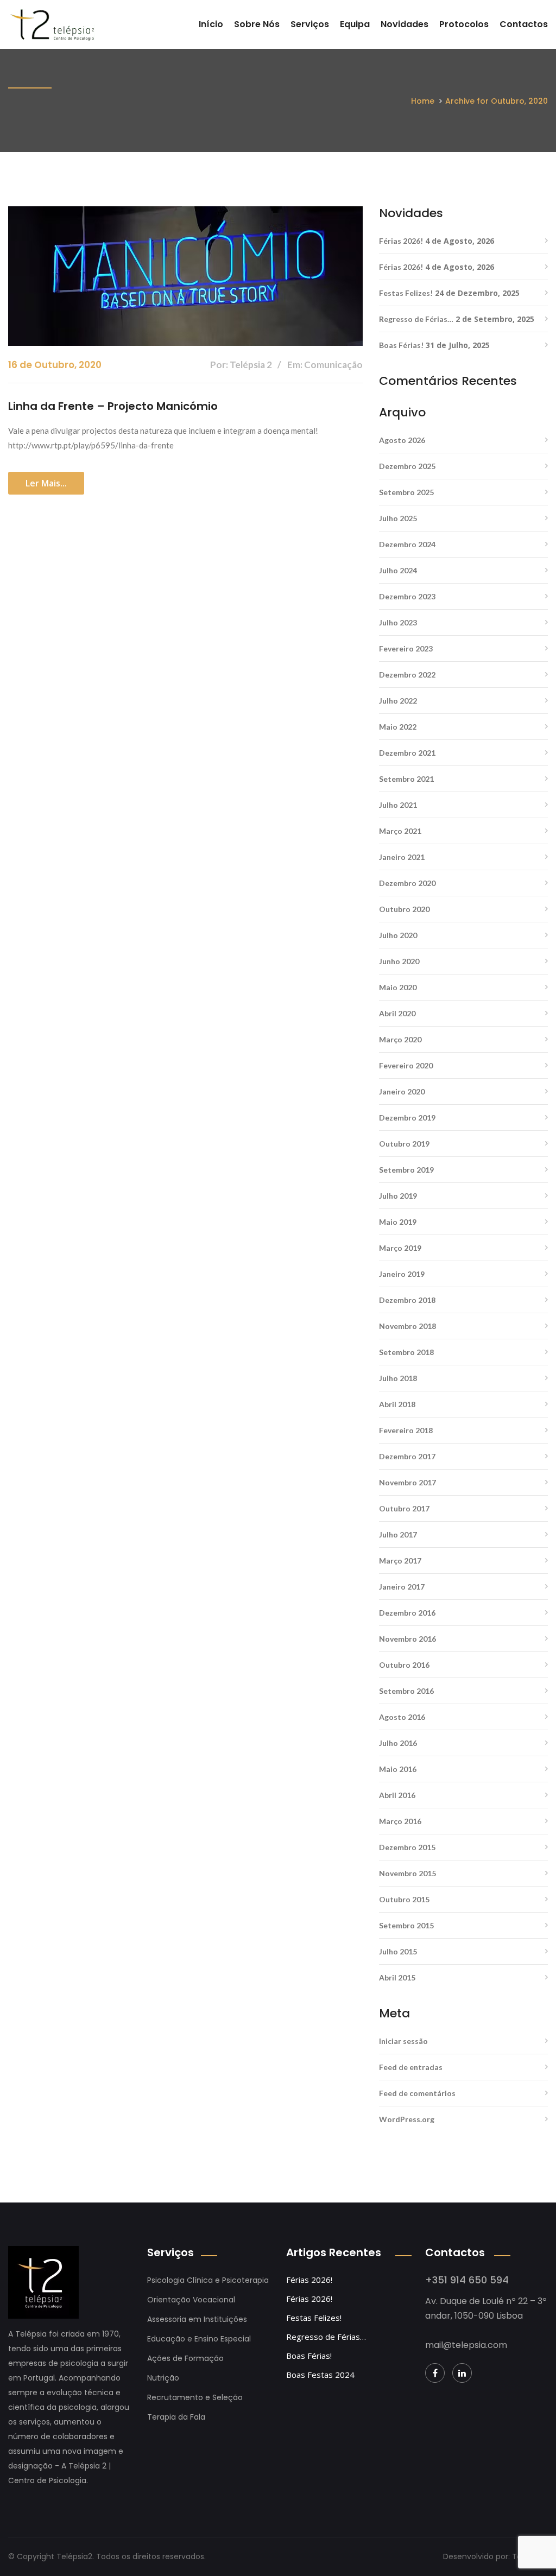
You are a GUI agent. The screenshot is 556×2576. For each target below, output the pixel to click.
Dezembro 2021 (407, 753)
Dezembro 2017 (407, 1456)
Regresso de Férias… (416, 319)
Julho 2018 (398, 1378)
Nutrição (163, 2378)
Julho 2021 (398, 805)
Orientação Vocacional (191, 2300)
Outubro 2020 (404, 909)
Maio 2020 (398, 987)
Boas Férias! (401, 345)
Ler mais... (46, 483)
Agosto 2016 (402, 1717)
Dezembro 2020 (407, 883)
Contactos (524, 24)
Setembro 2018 (406, 1352)
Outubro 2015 (404, 1899)
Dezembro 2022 (407, 675)
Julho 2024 (398, 570)
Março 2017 (400, 1561)
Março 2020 (400, 1039)
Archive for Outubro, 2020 (497, 101)
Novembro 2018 (407, 1326)
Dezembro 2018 (407, 1300)
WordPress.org (407, 2119)
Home (423, 101)
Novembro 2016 (407, 1639)
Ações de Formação (185, 2358)
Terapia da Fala (176, 2417)
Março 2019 (400, 1248)
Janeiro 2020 (402, 1091)
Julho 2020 (398, 935)
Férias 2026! (401, 241)
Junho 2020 (399, 961)
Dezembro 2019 (407, 1118)
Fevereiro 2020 (406, 1065)
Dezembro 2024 (407, 544)
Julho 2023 (398, 622)
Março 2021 (400, 831)
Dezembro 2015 (407, 1847)
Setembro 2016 (406, 1691)
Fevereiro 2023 (406, 648)
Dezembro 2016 (407, 1613)
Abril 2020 (397, 1013)
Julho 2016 (398, 1743)
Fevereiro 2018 (406, 1430)
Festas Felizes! (406, 293)
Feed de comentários (417, 2093)
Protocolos (464, 24)
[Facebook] (435, 2373)
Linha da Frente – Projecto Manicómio (113, 406)
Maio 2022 (398, 727)
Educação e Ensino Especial (199, 2339)
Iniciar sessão (403, 2041)
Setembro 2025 (406, 492)
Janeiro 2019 (402, 1274)
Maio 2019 (398, 1222)
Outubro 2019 (404, 1144)
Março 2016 (400, 1821)
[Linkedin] (462, 2373)
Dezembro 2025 (407, 466)
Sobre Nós (257, 24)
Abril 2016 (397, 1795)
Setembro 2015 (406, 1925)
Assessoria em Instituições (197, 2319)
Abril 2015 (397, 1977)
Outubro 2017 (404, 1508)
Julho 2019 (398, 1196)
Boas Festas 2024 (320, 2375)
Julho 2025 (398, 518)
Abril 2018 (397, 1404)
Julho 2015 (398, 1951)
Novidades (405, 24)
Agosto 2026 (402, 440)
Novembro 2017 (407, 1482)
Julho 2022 (398, 701)
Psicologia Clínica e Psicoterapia (208, 2280)
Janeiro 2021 (402, 857)
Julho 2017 (398, 1534)
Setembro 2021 (406, 779)
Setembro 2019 (406, 1170)
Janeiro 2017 (402, 1587)
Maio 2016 (398, 1769)
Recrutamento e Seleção (195, 2397)
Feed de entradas (411, 2067)
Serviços (310, 24)
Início (211, 24)
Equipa (355, 24)
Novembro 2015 (407, 1873)
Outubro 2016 (404, 1665)
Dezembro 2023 (407, 596)
